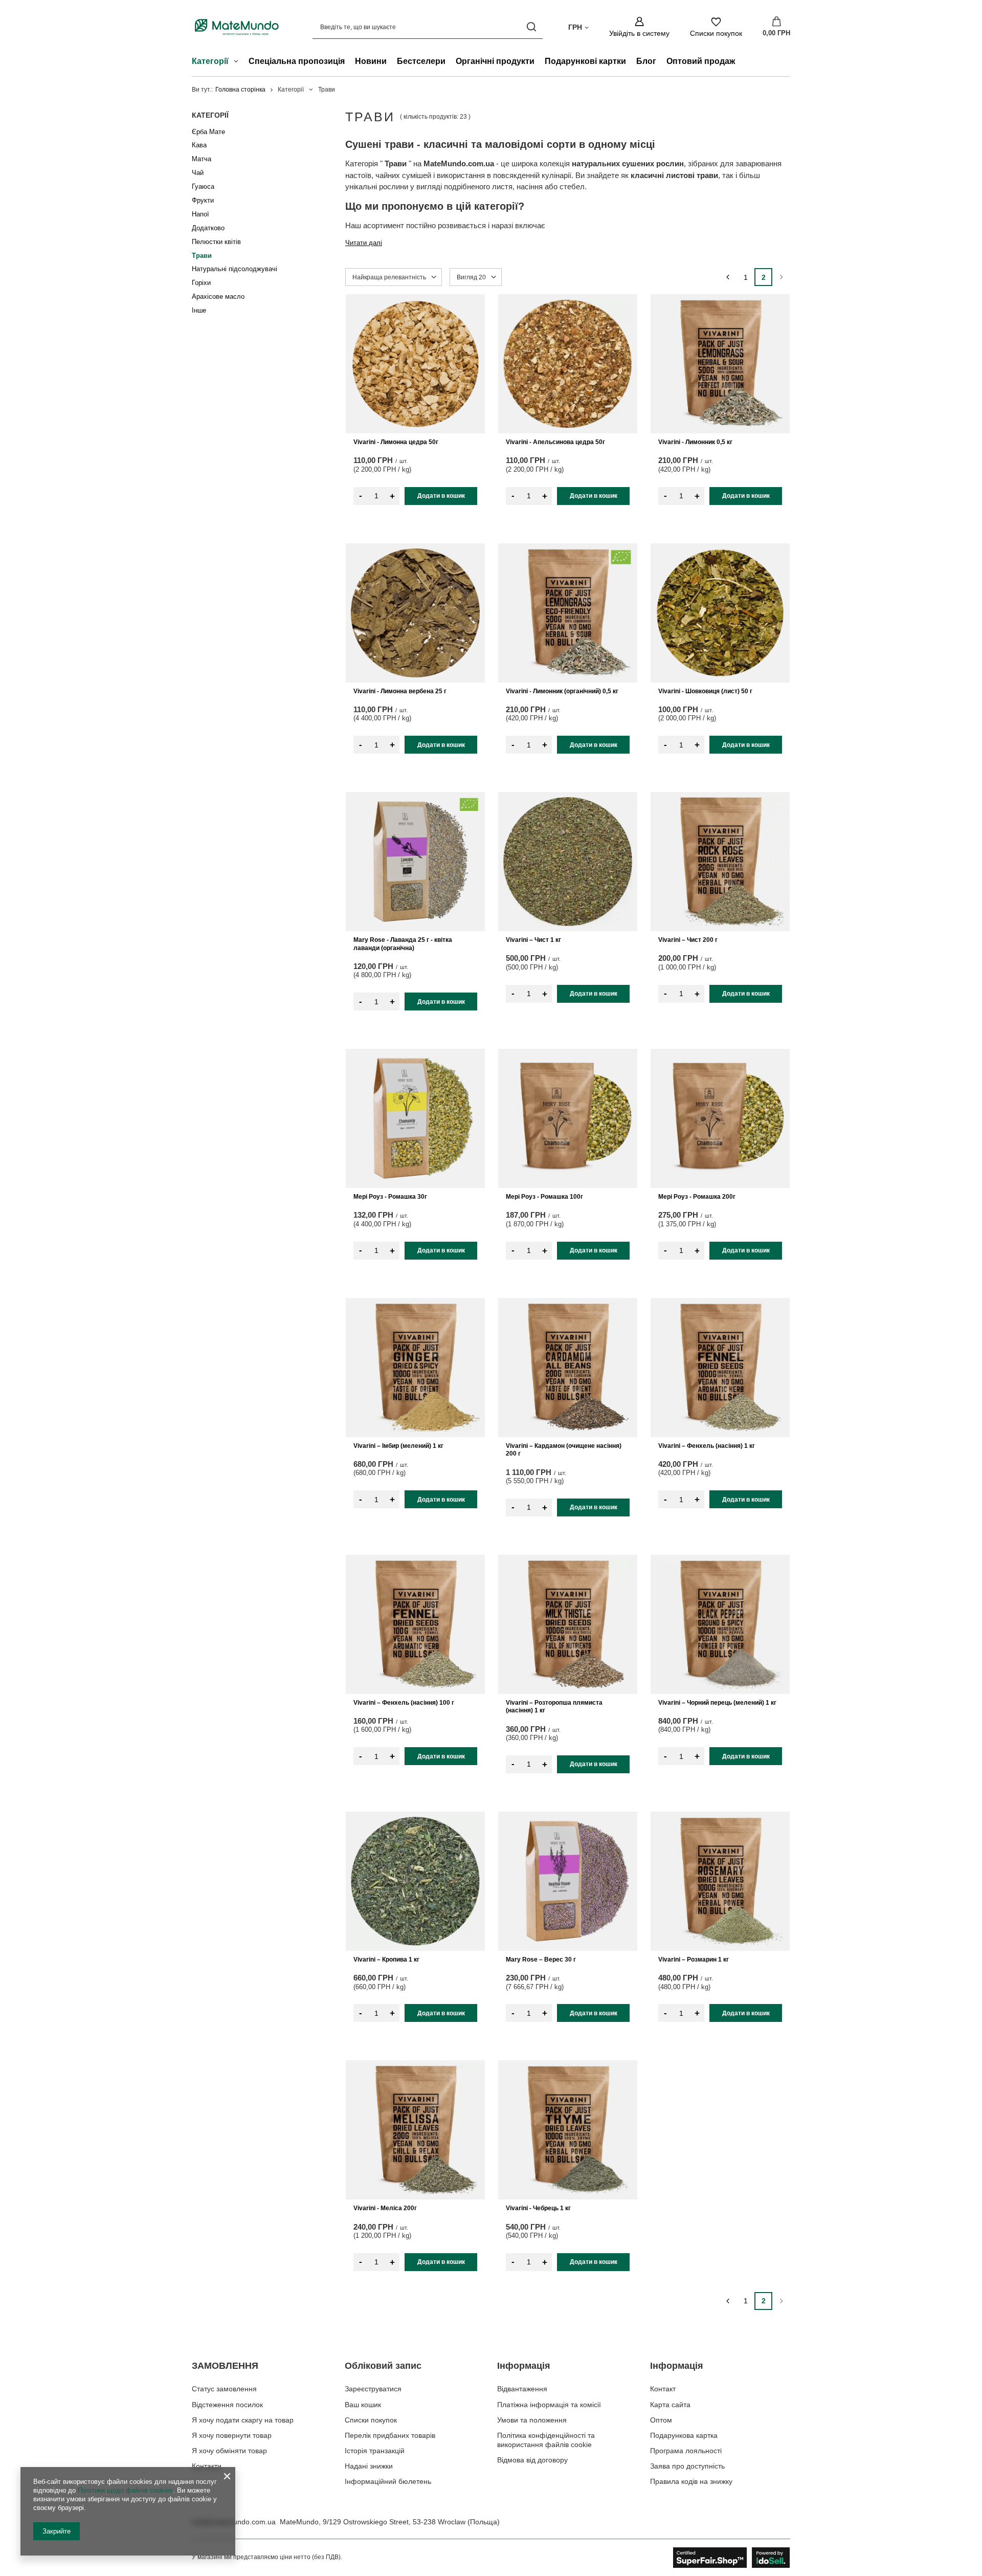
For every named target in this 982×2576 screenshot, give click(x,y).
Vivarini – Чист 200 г (688, 940)
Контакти (207, 2466)
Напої (200, 214)
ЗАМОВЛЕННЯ (225, 2366)
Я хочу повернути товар (232, 2435)
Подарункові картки (585, 61)
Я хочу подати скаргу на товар (243, 2420)
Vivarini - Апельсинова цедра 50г (555, 442)
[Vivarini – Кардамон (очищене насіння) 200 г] (568, 1368)
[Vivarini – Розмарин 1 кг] (720, 1881)
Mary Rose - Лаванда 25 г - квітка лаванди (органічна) (403, 944)
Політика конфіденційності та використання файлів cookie (546, 2440)
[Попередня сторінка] (728, 277)
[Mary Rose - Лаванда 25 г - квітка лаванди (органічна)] (415, 862)
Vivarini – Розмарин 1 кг (694, 1959)
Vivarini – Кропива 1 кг (386, 1959)
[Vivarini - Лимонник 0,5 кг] (720, 364)
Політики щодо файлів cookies (125, 2490)
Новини (371, 61)
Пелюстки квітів (216, 242)
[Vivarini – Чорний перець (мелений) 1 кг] (720, 1624)
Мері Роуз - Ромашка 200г (697, 1197)
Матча (202, 159)
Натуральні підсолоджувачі (235, 269)
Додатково (208, 228)
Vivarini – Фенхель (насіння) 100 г (404, 1703)
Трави (202, 256)
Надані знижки (369, 2466)
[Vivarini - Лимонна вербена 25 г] (415, 613)
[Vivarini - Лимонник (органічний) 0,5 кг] (568, 613)
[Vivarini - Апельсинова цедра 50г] (568, 364)
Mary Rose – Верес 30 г (541, 1959)
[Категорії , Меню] (239, 62)
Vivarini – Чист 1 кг (533, 940)
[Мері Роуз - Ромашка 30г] (415, 1118)
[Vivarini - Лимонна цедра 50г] (415, 364)
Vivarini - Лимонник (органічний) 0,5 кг (562, 691)
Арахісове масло (218, 296)
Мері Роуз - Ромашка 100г (544, 1197)
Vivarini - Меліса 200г (385, 2208)
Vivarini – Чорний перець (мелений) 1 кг (717, 1703)
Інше (199, 310)
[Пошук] (531, 27)
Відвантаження (522, 2389)
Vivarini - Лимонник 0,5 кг (695, 442)
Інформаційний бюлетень (388, 2481)
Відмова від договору (532, 2460)
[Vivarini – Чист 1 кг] (568, 862)
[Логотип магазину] (237, 27)
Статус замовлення (224, 2389)
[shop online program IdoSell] (732, 2558)
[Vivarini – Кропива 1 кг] (415, 1881)
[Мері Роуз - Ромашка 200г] (720, 1118)
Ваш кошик (363, 2405)
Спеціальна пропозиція (297, 61)
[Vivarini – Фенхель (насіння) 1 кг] (720, 1368)
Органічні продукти (495, 61)
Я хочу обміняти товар (229, 2451)
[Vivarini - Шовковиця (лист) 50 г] (720, 613)
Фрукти (203, 200)
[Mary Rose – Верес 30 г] (568, 1881)
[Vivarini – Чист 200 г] (720, 862)
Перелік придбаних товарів (390, 2435)
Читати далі (364, 243)
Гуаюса (203, 186)
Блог (646, 61)
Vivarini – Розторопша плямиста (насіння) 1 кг (554, 1707)
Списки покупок (371, 2420)
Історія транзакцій (375, 2451)
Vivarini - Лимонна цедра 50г (396, 442)
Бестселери (421, 61)
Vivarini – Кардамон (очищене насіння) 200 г (564, 1450)
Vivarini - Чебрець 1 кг (538, 2208)
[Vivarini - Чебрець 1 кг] (568, 2130)
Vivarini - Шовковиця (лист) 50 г (705, 691)
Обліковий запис (383, 2366)
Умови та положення (532, 2420)
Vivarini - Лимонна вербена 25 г (400, 691)
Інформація (524, 2366)
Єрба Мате (208, 132)
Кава (199, 145)
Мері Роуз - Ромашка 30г (390, 1197)
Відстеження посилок (227, 2405)
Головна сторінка (240, 90)
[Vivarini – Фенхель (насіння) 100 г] (415, 1624)
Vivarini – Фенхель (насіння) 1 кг (707, 1446)
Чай (198, 173)
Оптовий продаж (701, 61)
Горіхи (201, 283)
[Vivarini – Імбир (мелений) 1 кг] (415, 1368)
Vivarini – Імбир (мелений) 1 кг (398, 1446)
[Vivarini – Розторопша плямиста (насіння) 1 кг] (568, 1624)
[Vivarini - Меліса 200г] (415, 2130)
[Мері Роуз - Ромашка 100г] (568, 1118)
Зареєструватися (373, 2389)
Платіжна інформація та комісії (549, 2405)
